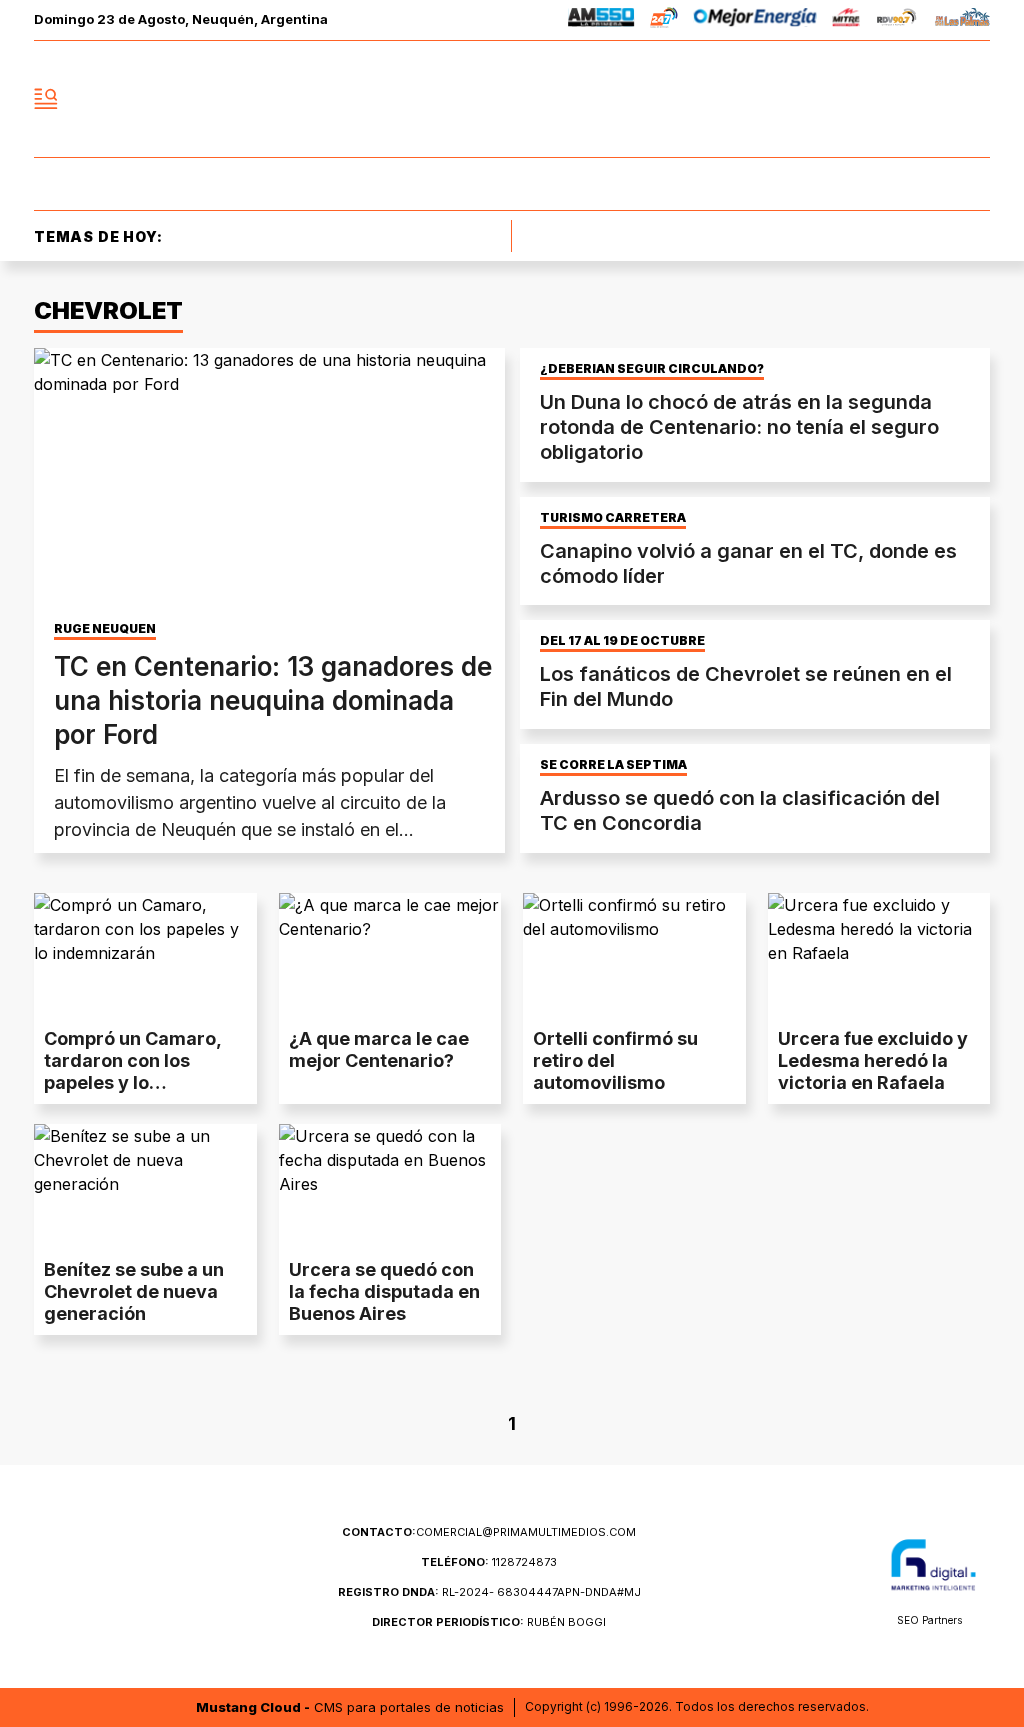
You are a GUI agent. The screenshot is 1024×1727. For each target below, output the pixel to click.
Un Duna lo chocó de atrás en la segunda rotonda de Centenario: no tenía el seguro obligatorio (739, 427)
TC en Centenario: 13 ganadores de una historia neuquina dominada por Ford (273, 700)
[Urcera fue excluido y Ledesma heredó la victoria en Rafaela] (879, 955)
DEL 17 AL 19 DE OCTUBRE (622, 641)
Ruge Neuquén (105, 629)
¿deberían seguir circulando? (652, 369)
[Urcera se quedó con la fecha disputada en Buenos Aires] (390, 1186)
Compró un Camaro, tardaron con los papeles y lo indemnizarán (132, 1071)
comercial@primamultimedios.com (489, 1532)
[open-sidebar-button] (46, 99)
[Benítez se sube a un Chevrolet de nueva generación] (145, 1186)
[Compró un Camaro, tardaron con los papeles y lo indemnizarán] (145, 955)
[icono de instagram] (930, 99)
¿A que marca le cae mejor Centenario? (379, 1049)
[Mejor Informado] (512, 99)
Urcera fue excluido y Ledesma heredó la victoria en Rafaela (873, 1060)
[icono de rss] (974, 99)
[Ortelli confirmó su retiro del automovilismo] (634, 955)
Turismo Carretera (613, 518)
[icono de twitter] (886, 99)
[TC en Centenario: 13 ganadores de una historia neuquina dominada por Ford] (269, 480)
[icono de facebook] (842, 99)
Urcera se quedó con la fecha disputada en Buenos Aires (384, 1291)
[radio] (601, 20)
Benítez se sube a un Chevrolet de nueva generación (134, 1291)
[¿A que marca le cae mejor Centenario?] (390, 955)
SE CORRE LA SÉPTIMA (613, 765)
